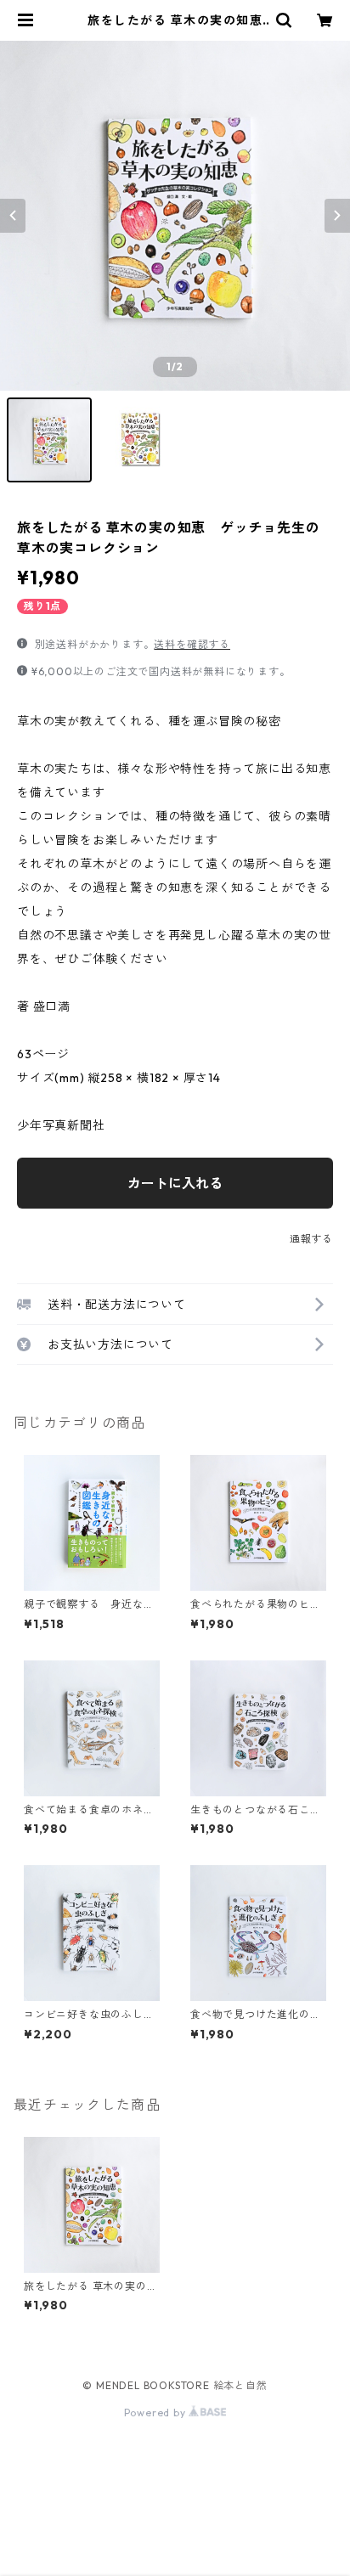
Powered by (157, 2413)
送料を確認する (192, 644)
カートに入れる (175, 1183)
